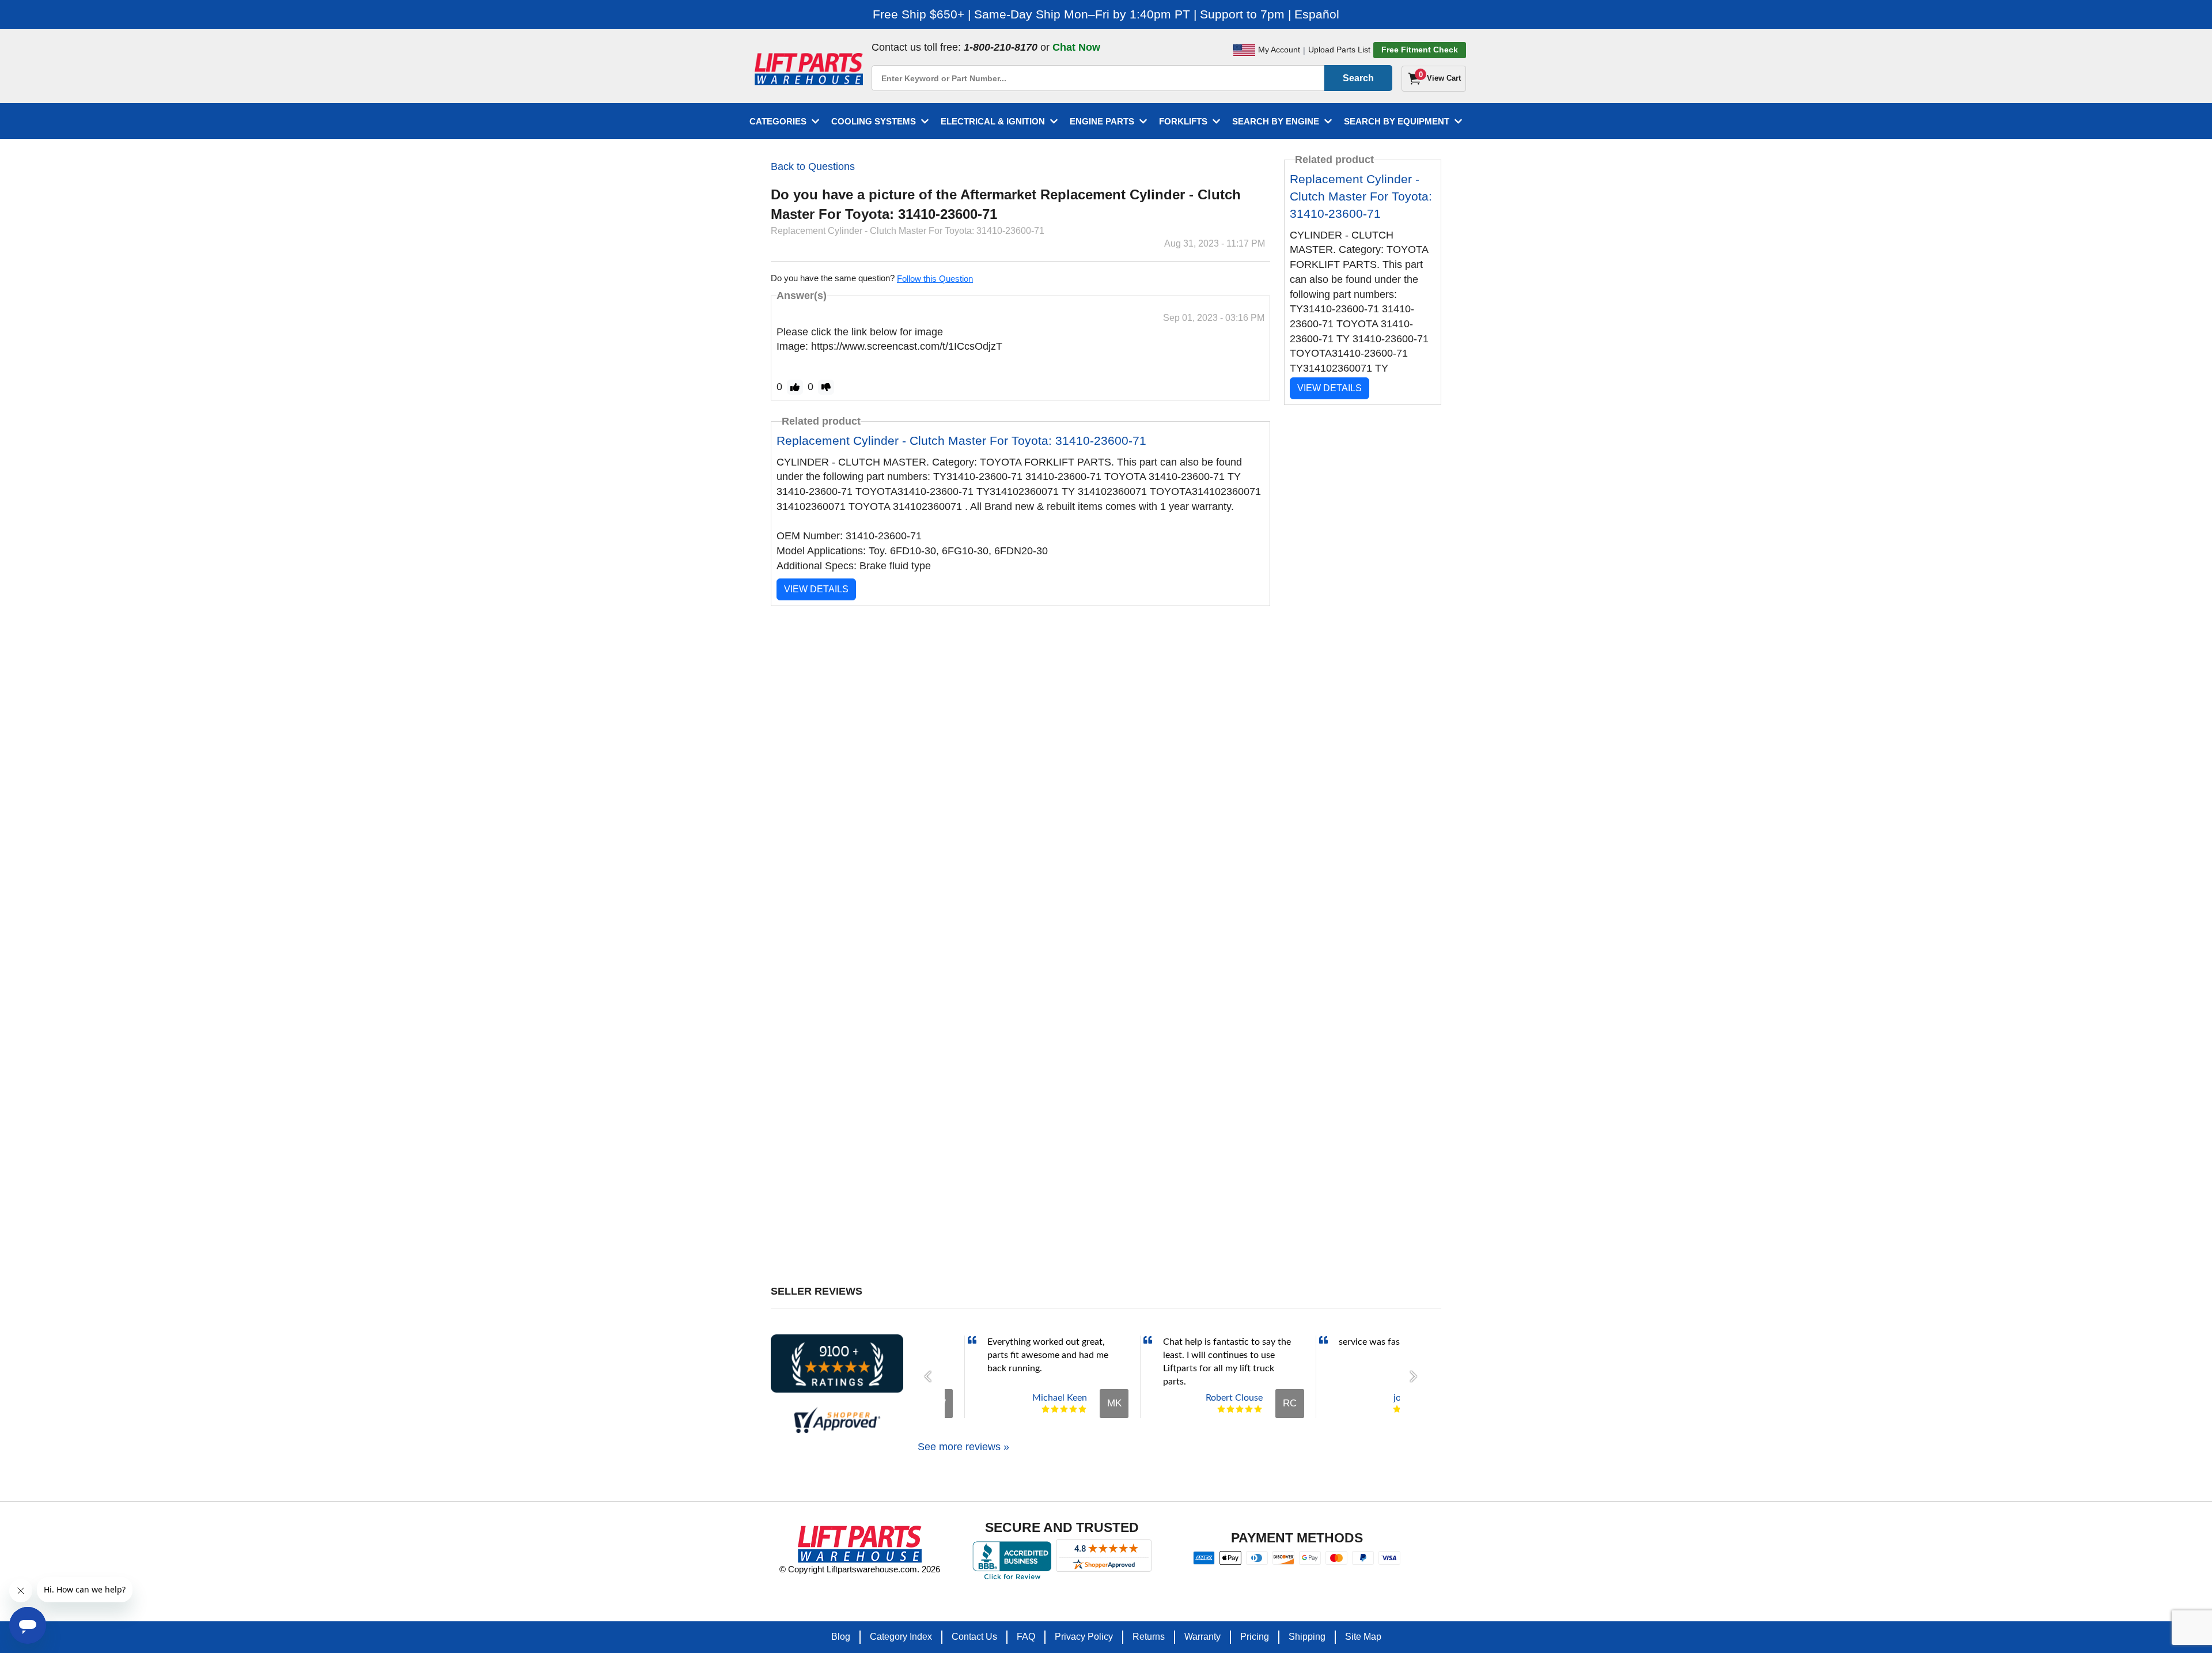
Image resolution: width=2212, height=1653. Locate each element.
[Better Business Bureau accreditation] (1012, 1560)
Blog (841, 1637)
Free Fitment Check (1420, 50)
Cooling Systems (874, 121)
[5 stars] (1082, 1409)
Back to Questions (813, 167)
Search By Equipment (1397, 121)
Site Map (1363, 1637)
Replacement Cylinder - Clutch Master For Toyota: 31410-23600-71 (961, 440)
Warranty (1202, 1637)
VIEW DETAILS (816, 589)
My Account (1279, 50)
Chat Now (1076, 47)
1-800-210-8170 (1001, 47)
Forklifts (1183, 121)
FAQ (1026, 1637)
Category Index (901, 1637)
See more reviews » (963, 1447)
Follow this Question (935, 279)
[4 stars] (1073, 1409)
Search (1358, 78)
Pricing (1255, 1637)
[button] (931, 1376)
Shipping (1307, 1637)
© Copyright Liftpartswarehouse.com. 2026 (860, 1569)
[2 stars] (1055, 1409)
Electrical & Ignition (993, 121)
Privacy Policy (1084, 1637)
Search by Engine (1276, 121)
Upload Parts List (1339, 50)
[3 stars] (1064, 1409)
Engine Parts (1102, 121)
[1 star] (1046, 1409)
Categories (778, 121)
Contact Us (974, 1637)
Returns (1149, 1637)
